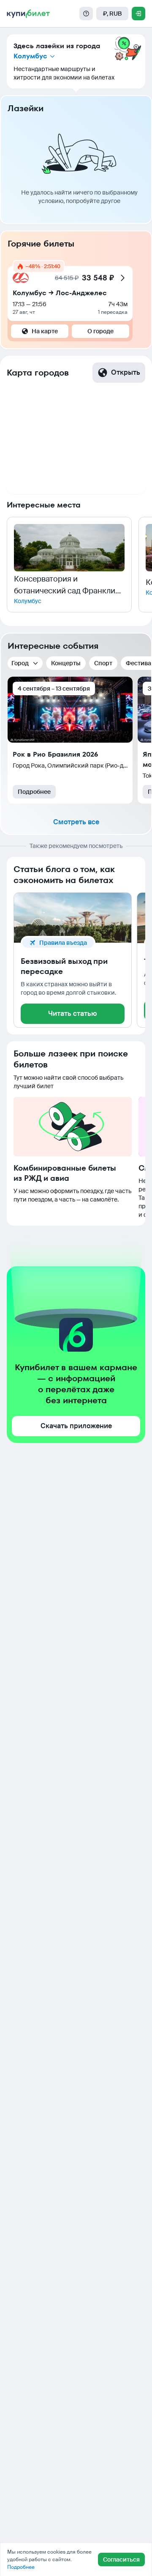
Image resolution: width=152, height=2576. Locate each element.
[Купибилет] (28, 14)
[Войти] (138, 14)
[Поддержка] (86, 14)
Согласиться (121, 2560)
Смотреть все (76, 822)
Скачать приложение (76, 1426)
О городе (100, 331)
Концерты (66, 663)
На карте (45, 331)
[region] (76, 443)
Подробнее (34, 792)
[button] (69, 565)
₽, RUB (112, 14)
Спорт (103, 663)
